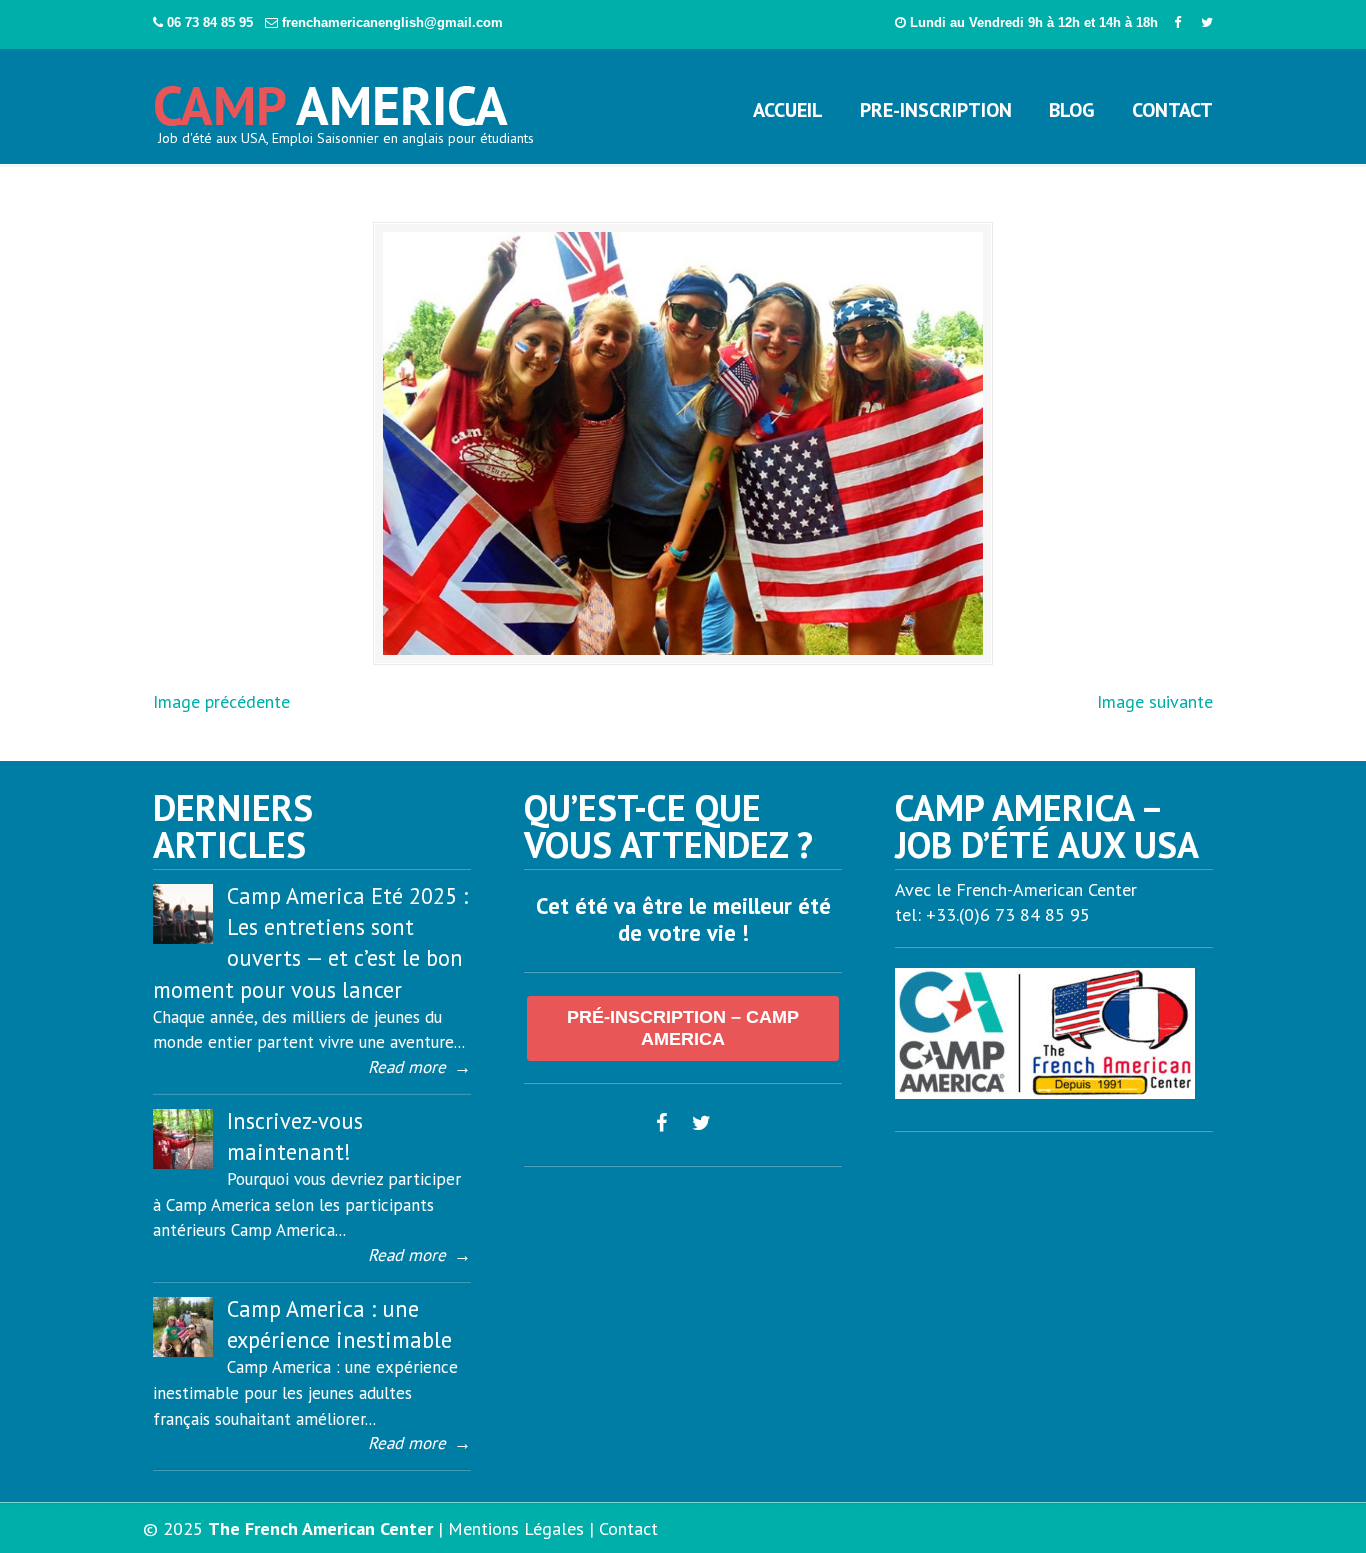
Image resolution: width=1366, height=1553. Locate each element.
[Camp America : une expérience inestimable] (183, 1351)
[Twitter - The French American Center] (1207, 22)
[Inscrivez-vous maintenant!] (183, 1163)
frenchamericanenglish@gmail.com (392, 22)
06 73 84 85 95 (212, 22)
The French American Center (320, 1528)
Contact (628, 1528)
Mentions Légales (516, 1528)
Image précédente (221, 701)
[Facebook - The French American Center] (1177, 22)
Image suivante (1155, 701)
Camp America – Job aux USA (332, 98)
